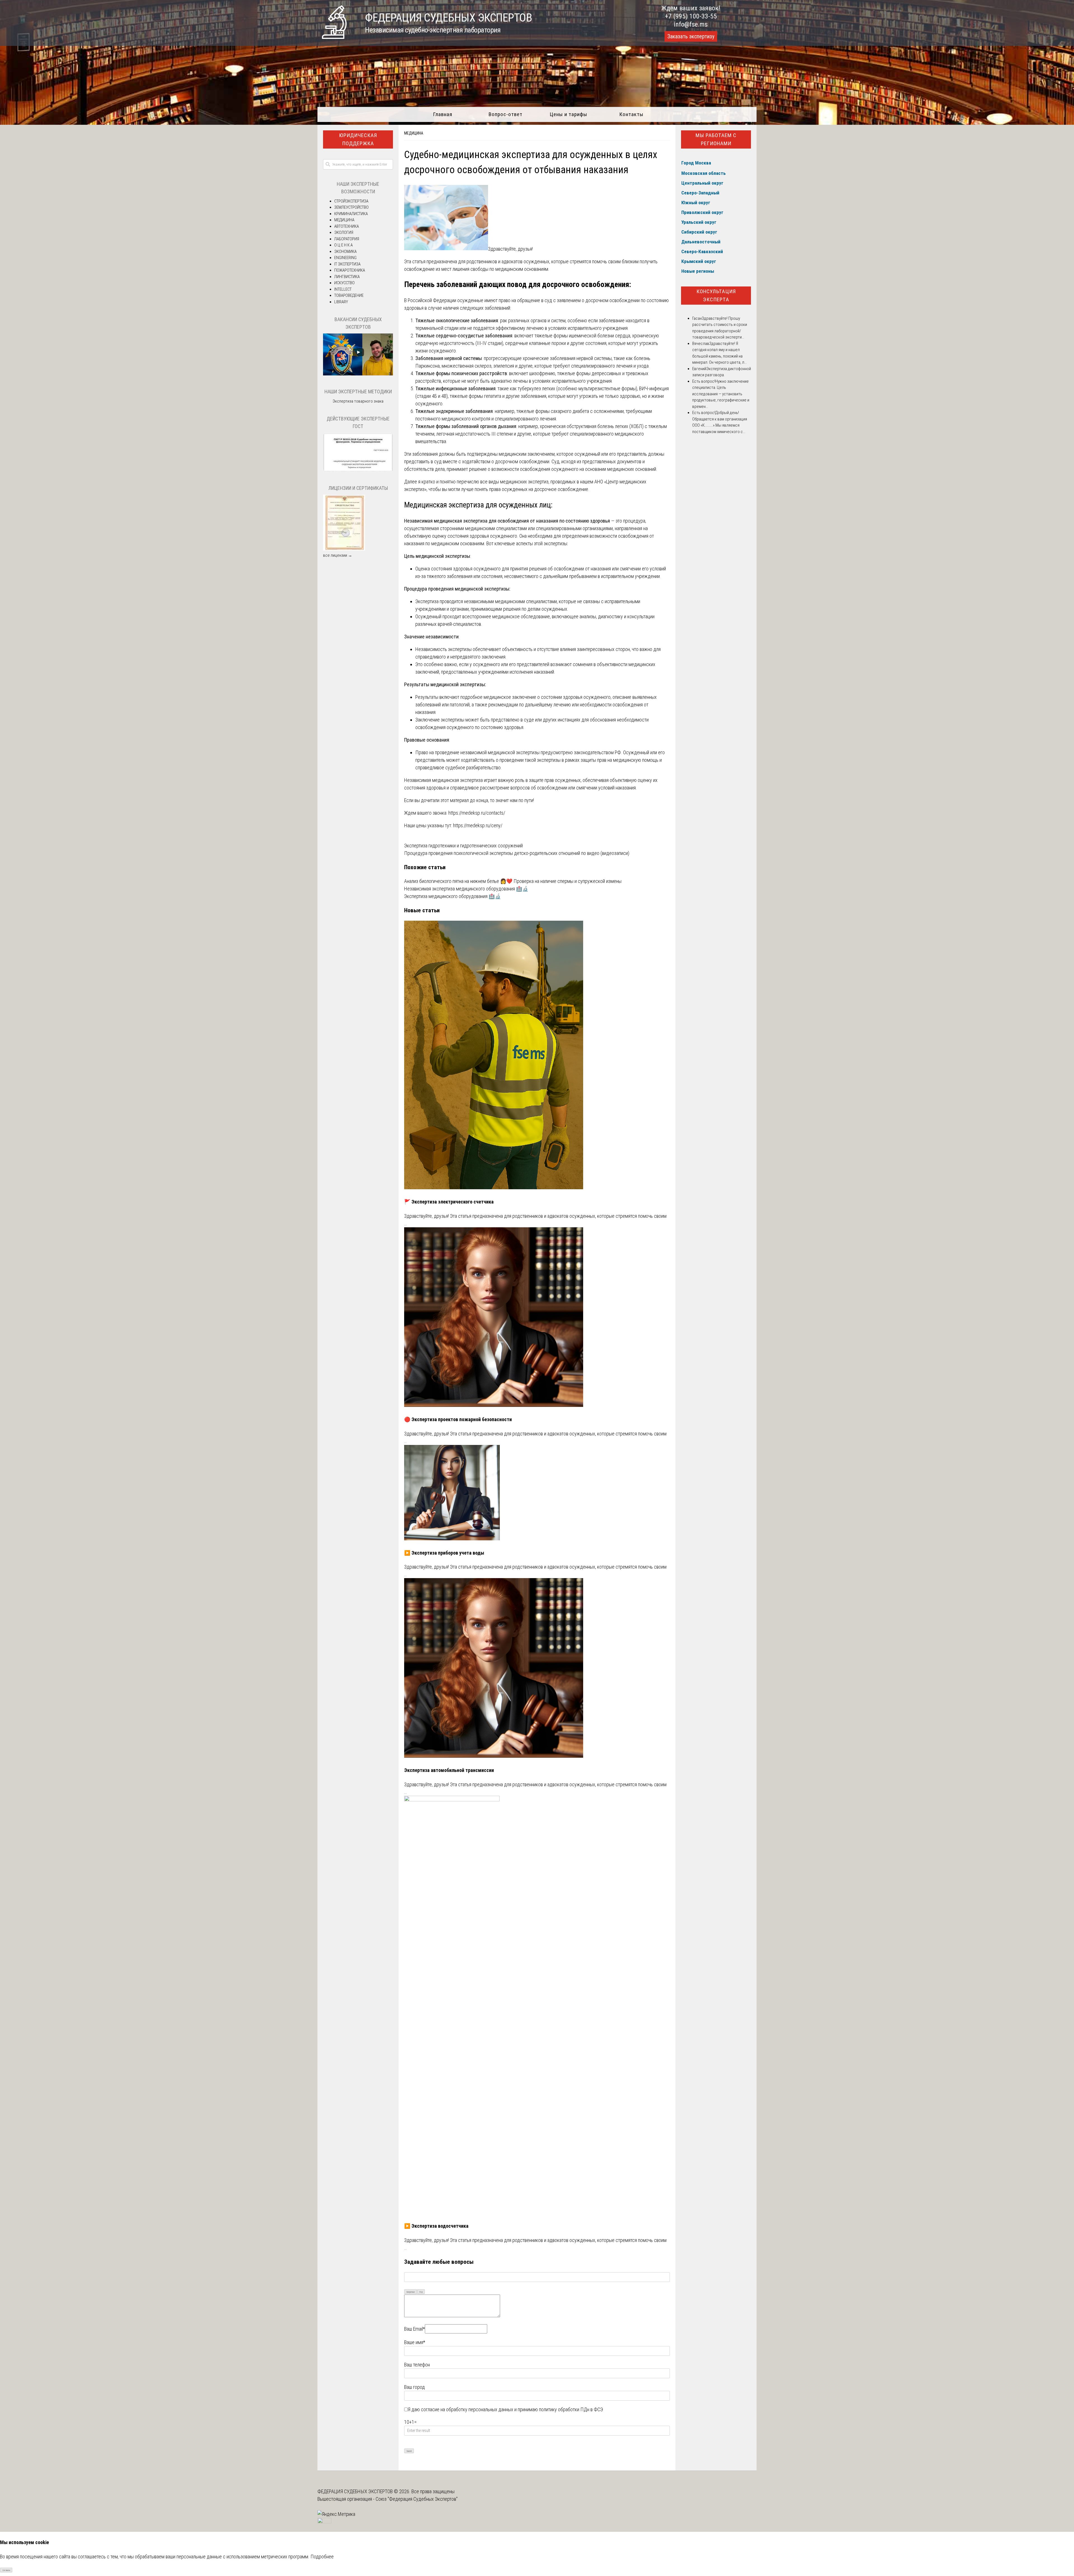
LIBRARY (341, 302)
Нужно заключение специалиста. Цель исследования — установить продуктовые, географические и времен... (721, 394)
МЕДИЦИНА (414, 133)
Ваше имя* (415, 2342)
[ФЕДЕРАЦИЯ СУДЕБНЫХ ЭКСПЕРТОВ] (334, 37)
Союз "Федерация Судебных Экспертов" (417, 2499)
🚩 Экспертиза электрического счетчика (449, 1202)
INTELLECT (343, 289)
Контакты (631, 114)
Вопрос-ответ (506, 114)
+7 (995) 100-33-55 (691, 16)
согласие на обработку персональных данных (467, 2409)
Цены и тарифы (568, 114)
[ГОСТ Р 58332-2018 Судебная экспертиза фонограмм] (358, 471)
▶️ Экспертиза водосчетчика (436, 2226)
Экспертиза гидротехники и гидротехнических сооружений (463, 846)
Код (421, 2292)
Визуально (411, 2292)
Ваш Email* (414, 2329)
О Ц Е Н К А (343, 245)
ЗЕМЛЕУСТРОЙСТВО (351, 207)
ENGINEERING (345, 258)
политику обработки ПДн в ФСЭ (571, 2409)
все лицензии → (338, 555)
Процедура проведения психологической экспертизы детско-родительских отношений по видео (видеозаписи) (517, 853)
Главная (443, 114)
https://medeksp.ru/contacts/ (477, 813)
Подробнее (322, 2557)
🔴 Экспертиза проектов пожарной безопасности (458, 1419)
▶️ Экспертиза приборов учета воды (444, 1553)
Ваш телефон (417, 2365)
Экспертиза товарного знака (358, 401)
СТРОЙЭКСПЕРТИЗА (351, 201)
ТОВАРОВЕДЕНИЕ (349, 295)
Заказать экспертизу (691, 36)
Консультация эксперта (716, 295)
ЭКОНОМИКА (345, 252)
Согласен (6, 2570)
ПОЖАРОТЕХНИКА (350, 270)
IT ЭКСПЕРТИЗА (347, 264)
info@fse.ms (691, 24)
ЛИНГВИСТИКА (347, 277)
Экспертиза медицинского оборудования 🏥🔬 (453, 896)
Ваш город (414, 2387)
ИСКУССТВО (344, 283)
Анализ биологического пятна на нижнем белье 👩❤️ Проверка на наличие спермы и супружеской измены (513, 881)
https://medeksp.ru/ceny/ (478, 825)
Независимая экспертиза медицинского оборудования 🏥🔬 (466, 889)
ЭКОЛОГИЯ (344, 232)
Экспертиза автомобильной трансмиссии (449, 1770)
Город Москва (696, 163)
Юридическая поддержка (358, 139)
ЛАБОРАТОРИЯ (347, 239)
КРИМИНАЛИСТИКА (351, 214)
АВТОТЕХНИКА (347, 226)
